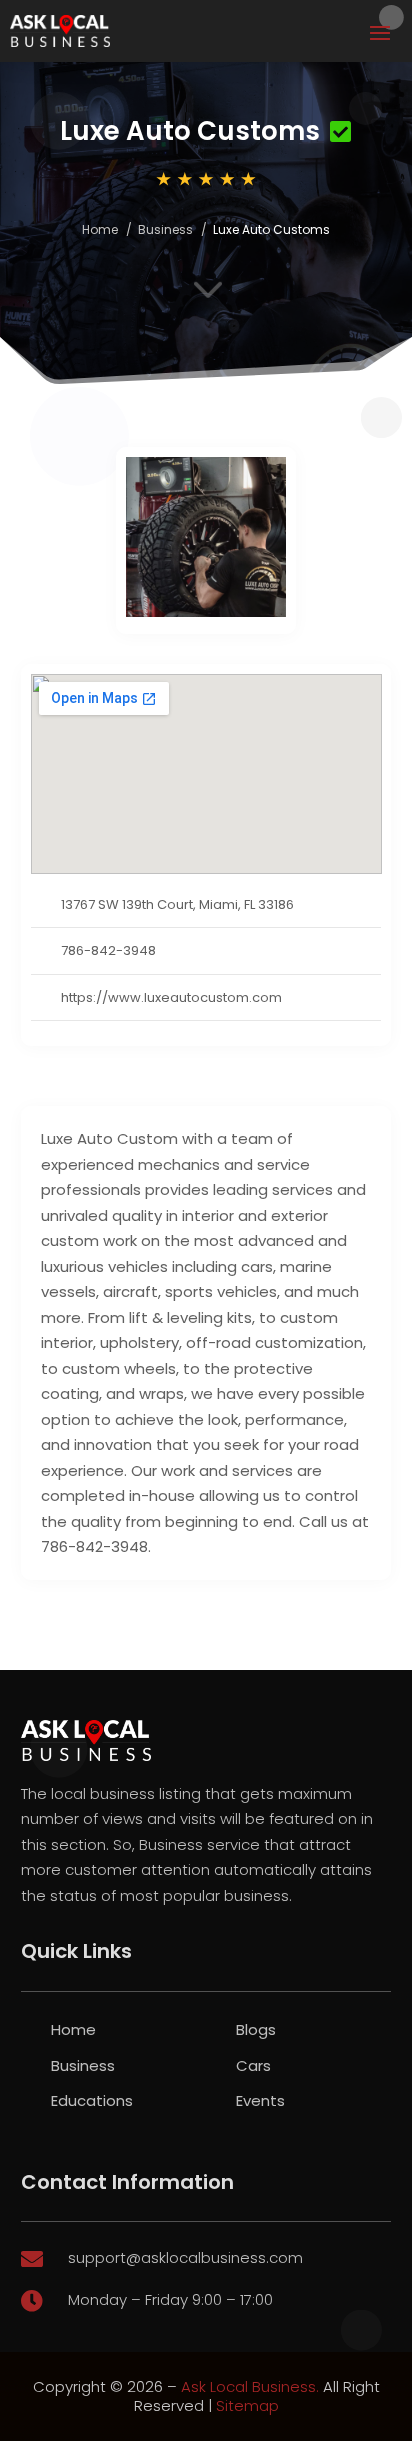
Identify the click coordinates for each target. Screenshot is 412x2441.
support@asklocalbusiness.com (185, 2257)
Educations (92, 2100)
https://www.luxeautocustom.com (171, 997)
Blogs (256, 2029)
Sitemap (247, 2405)
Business (165, 229)
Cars (253, 2065)
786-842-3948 (108, 950)
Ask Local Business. (250, 2386)
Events (260, 2100)
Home (100, 229)
